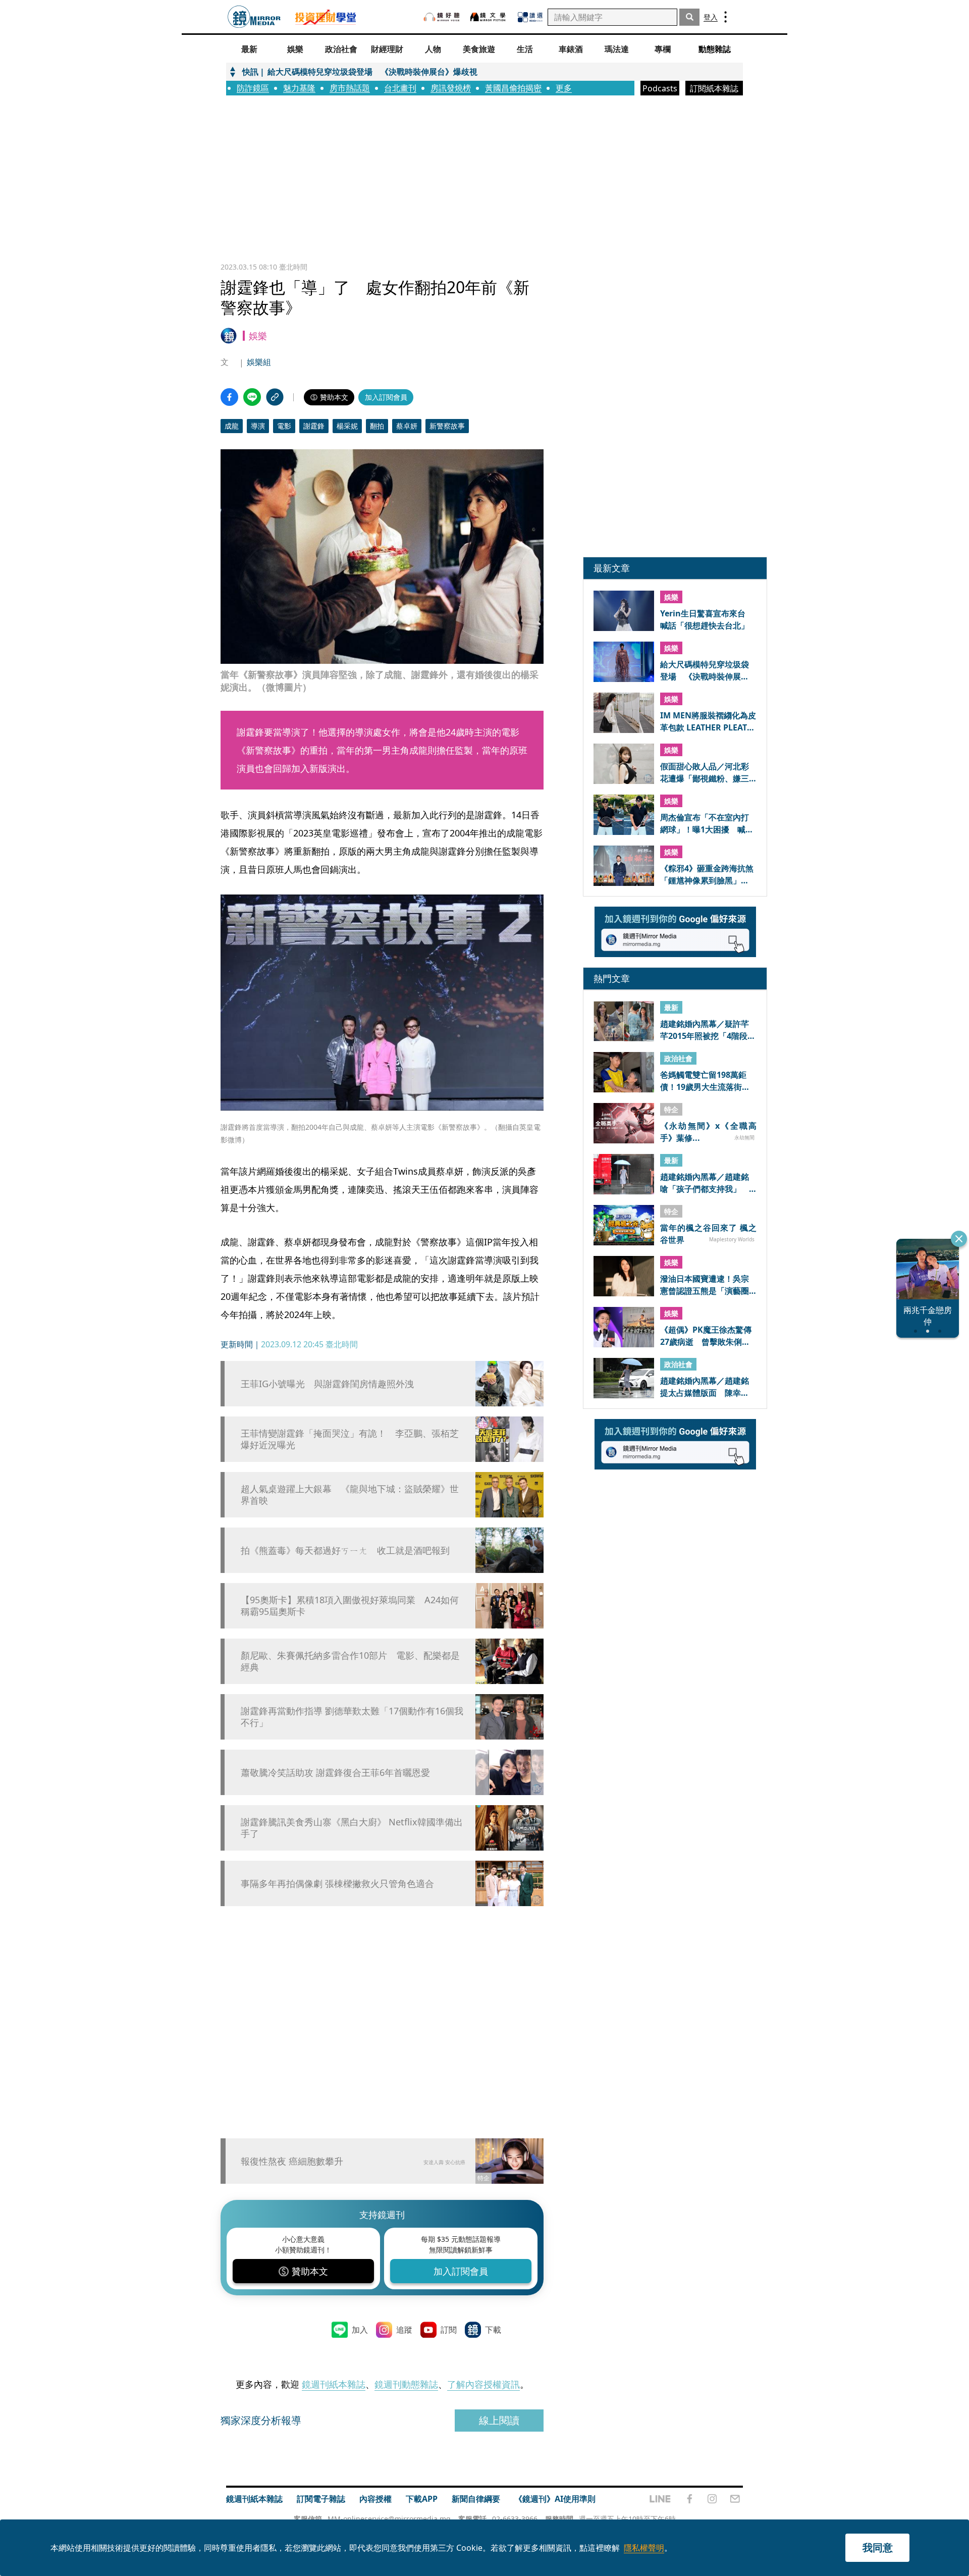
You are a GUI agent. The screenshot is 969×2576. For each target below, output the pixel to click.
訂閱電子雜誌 (321, 2499)
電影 (284, 426)
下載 (493, 2330)
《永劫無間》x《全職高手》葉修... (708, 1131)
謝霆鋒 (314, 426)
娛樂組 (259, 362)
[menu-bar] (725, 17)
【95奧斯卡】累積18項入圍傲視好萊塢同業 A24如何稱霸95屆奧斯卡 (350, 1606)
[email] (735, 2499)
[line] (660, 2499)
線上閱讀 (499, 2420)
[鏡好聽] (442, 17)
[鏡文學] (489, 17)
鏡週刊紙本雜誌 (334, 2384)
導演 (258, 426)
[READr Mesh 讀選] (530, 17)
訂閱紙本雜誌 (714, 88)
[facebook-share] (229, 397)
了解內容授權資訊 (483, 2384)
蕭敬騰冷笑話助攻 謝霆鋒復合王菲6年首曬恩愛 (335, 1773)
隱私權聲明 (644, 2548)
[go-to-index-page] (254, 17)
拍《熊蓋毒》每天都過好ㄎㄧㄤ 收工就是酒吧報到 (345, 1550)
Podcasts (660, 88)
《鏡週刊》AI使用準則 (555, 2499)
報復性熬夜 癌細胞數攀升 (292, 2161)
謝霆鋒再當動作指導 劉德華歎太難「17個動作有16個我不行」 (352, 1717)
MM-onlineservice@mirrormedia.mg (389, 2519)
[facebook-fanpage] (689, 2499)
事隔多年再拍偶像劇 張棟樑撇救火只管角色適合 (337, 1884)
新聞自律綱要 (476, 2499)
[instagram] (712, 2499)
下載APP (422, 2499)
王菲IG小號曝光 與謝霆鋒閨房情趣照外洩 (327, 1384)
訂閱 (449, 2330)
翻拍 (377, 426)
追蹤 (404, 2330)
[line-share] (252, 397)
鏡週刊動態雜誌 (406, 2384)
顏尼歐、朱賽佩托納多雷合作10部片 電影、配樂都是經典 (350, 1661)
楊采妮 (347, 426)
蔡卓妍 (407, 426)
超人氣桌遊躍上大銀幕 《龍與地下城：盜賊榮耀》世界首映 (350, 1495)
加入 (360, 2330)
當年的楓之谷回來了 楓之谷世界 (708, 1233)
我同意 (878, 2547)
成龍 (232, 426)
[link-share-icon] (275, 397)
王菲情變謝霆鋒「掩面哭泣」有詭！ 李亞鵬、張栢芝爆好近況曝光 (350, 1439)
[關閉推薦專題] (959, 1239)
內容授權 (375, 2499)
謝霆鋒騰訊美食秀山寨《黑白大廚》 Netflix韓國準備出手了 (352, 1828)
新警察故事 (447, 426)
